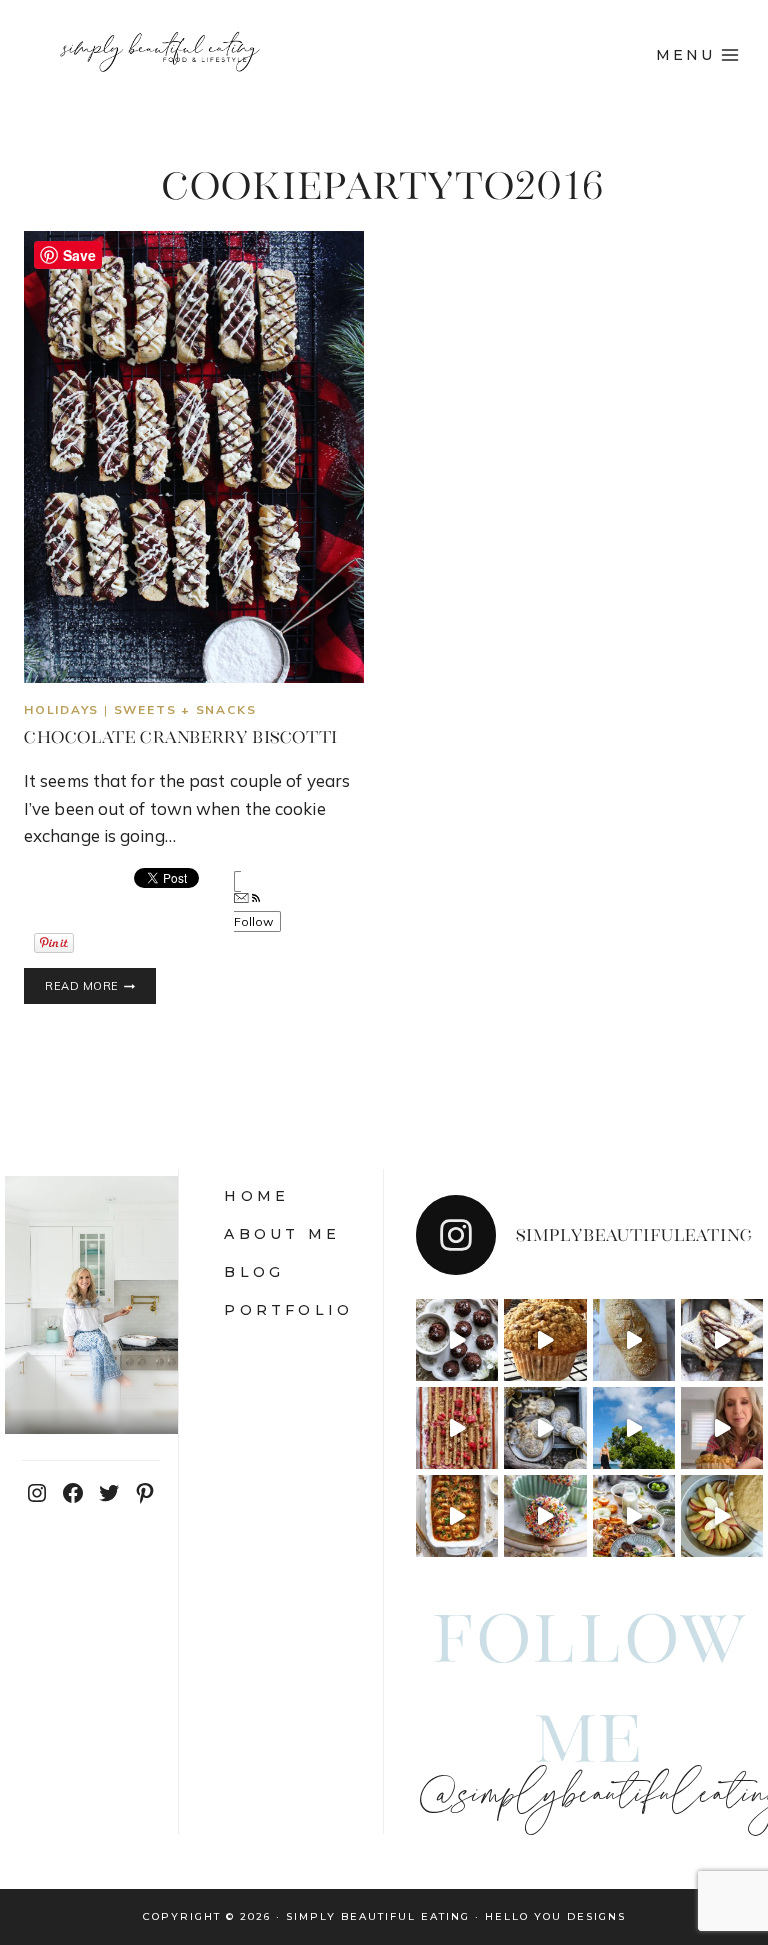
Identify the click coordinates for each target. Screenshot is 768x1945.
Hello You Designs (555, 1916)
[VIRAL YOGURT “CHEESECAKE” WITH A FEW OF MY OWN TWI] (457, 1428)
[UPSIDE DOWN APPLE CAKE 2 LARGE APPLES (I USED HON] (722, 1516)
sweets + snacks (185, 709)
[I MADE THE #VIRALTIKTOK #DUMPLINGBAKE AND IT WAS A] (457, 1516)
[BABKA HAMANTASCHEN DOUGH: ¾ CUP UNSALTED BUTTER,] (722, 1340)
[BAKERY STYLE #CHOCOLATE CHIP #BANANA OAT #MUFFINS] (545, 1340)
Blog (254, 1272)
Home (256, 1196)
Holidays (61, 709)
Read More (100, 987)
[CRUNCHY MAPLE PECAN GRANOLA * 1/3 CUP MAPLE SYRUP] (634, 1516)
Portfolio (288, 1310)
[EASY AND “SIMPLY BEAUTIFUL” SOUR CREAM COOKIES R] (545, 1428)
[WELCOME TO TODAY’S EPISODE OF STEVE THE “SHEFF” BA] (634, 1340)
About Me (282, 1234)
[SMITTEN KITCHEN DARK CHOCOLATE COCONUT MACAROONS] (457, 1340)
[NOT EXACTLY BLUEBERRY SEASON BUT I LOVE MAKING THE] (722, 1428)
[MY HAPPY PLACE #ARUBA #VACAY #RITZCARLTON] (634, 1428)
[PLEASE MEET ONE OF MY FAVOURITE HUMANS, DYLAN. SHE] (545, 1516)
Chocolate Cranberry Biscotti (181, 737)
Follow (254, 921)
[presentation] (194, 457)
